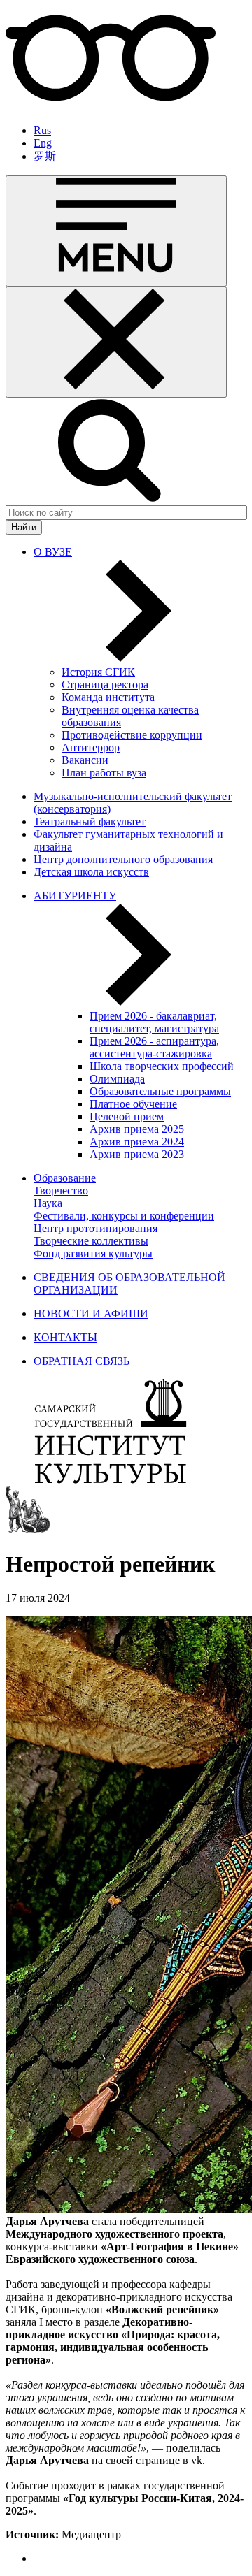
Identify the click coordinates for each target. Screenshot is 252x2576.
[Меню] (116, 231)
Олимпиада (117, 1079)
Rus (42, 130)
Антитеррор (91, 747)
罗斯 (45, 156)
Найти (24, 527)
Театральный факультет (90, 822)
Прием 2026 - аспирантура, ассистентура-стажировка (154, 1047)
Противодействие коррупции (132, 735)
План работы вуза (104, 773)
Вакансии (85, 760)
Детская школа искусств (91, 872)
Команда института (108, 697)
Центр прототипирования (96, 1228)
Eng (43, 143)
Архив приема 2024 (137, 1142)
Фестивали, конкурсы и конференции (124, 1216)
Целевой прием (127, 1116)
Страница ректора (105, 685)
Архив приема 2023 (137, 1154)
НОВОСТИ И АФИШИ (91, 1314)
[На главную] (111, 1480)
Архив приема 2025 (137, 1129)
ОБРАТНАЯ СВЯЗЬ (82, 1361)
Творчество (61, 1191)
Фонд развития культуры (93, 1253)
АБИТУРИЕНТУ (75, 896)
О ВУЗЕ (53, 552)
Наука (48, 1203)
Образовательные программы (160, 1091)
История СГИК (98, 672)
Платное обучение (133, 1104)
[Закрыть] (116, 342)
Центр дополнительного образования (123, 859)
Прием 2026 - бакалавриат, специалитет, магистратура (154, 1022)
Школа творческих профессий (162, 1066)
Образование (65, 1178)
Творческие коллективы (91, 1241)
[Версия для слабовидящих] (111, 107)
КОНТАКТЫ (65, 1337)
